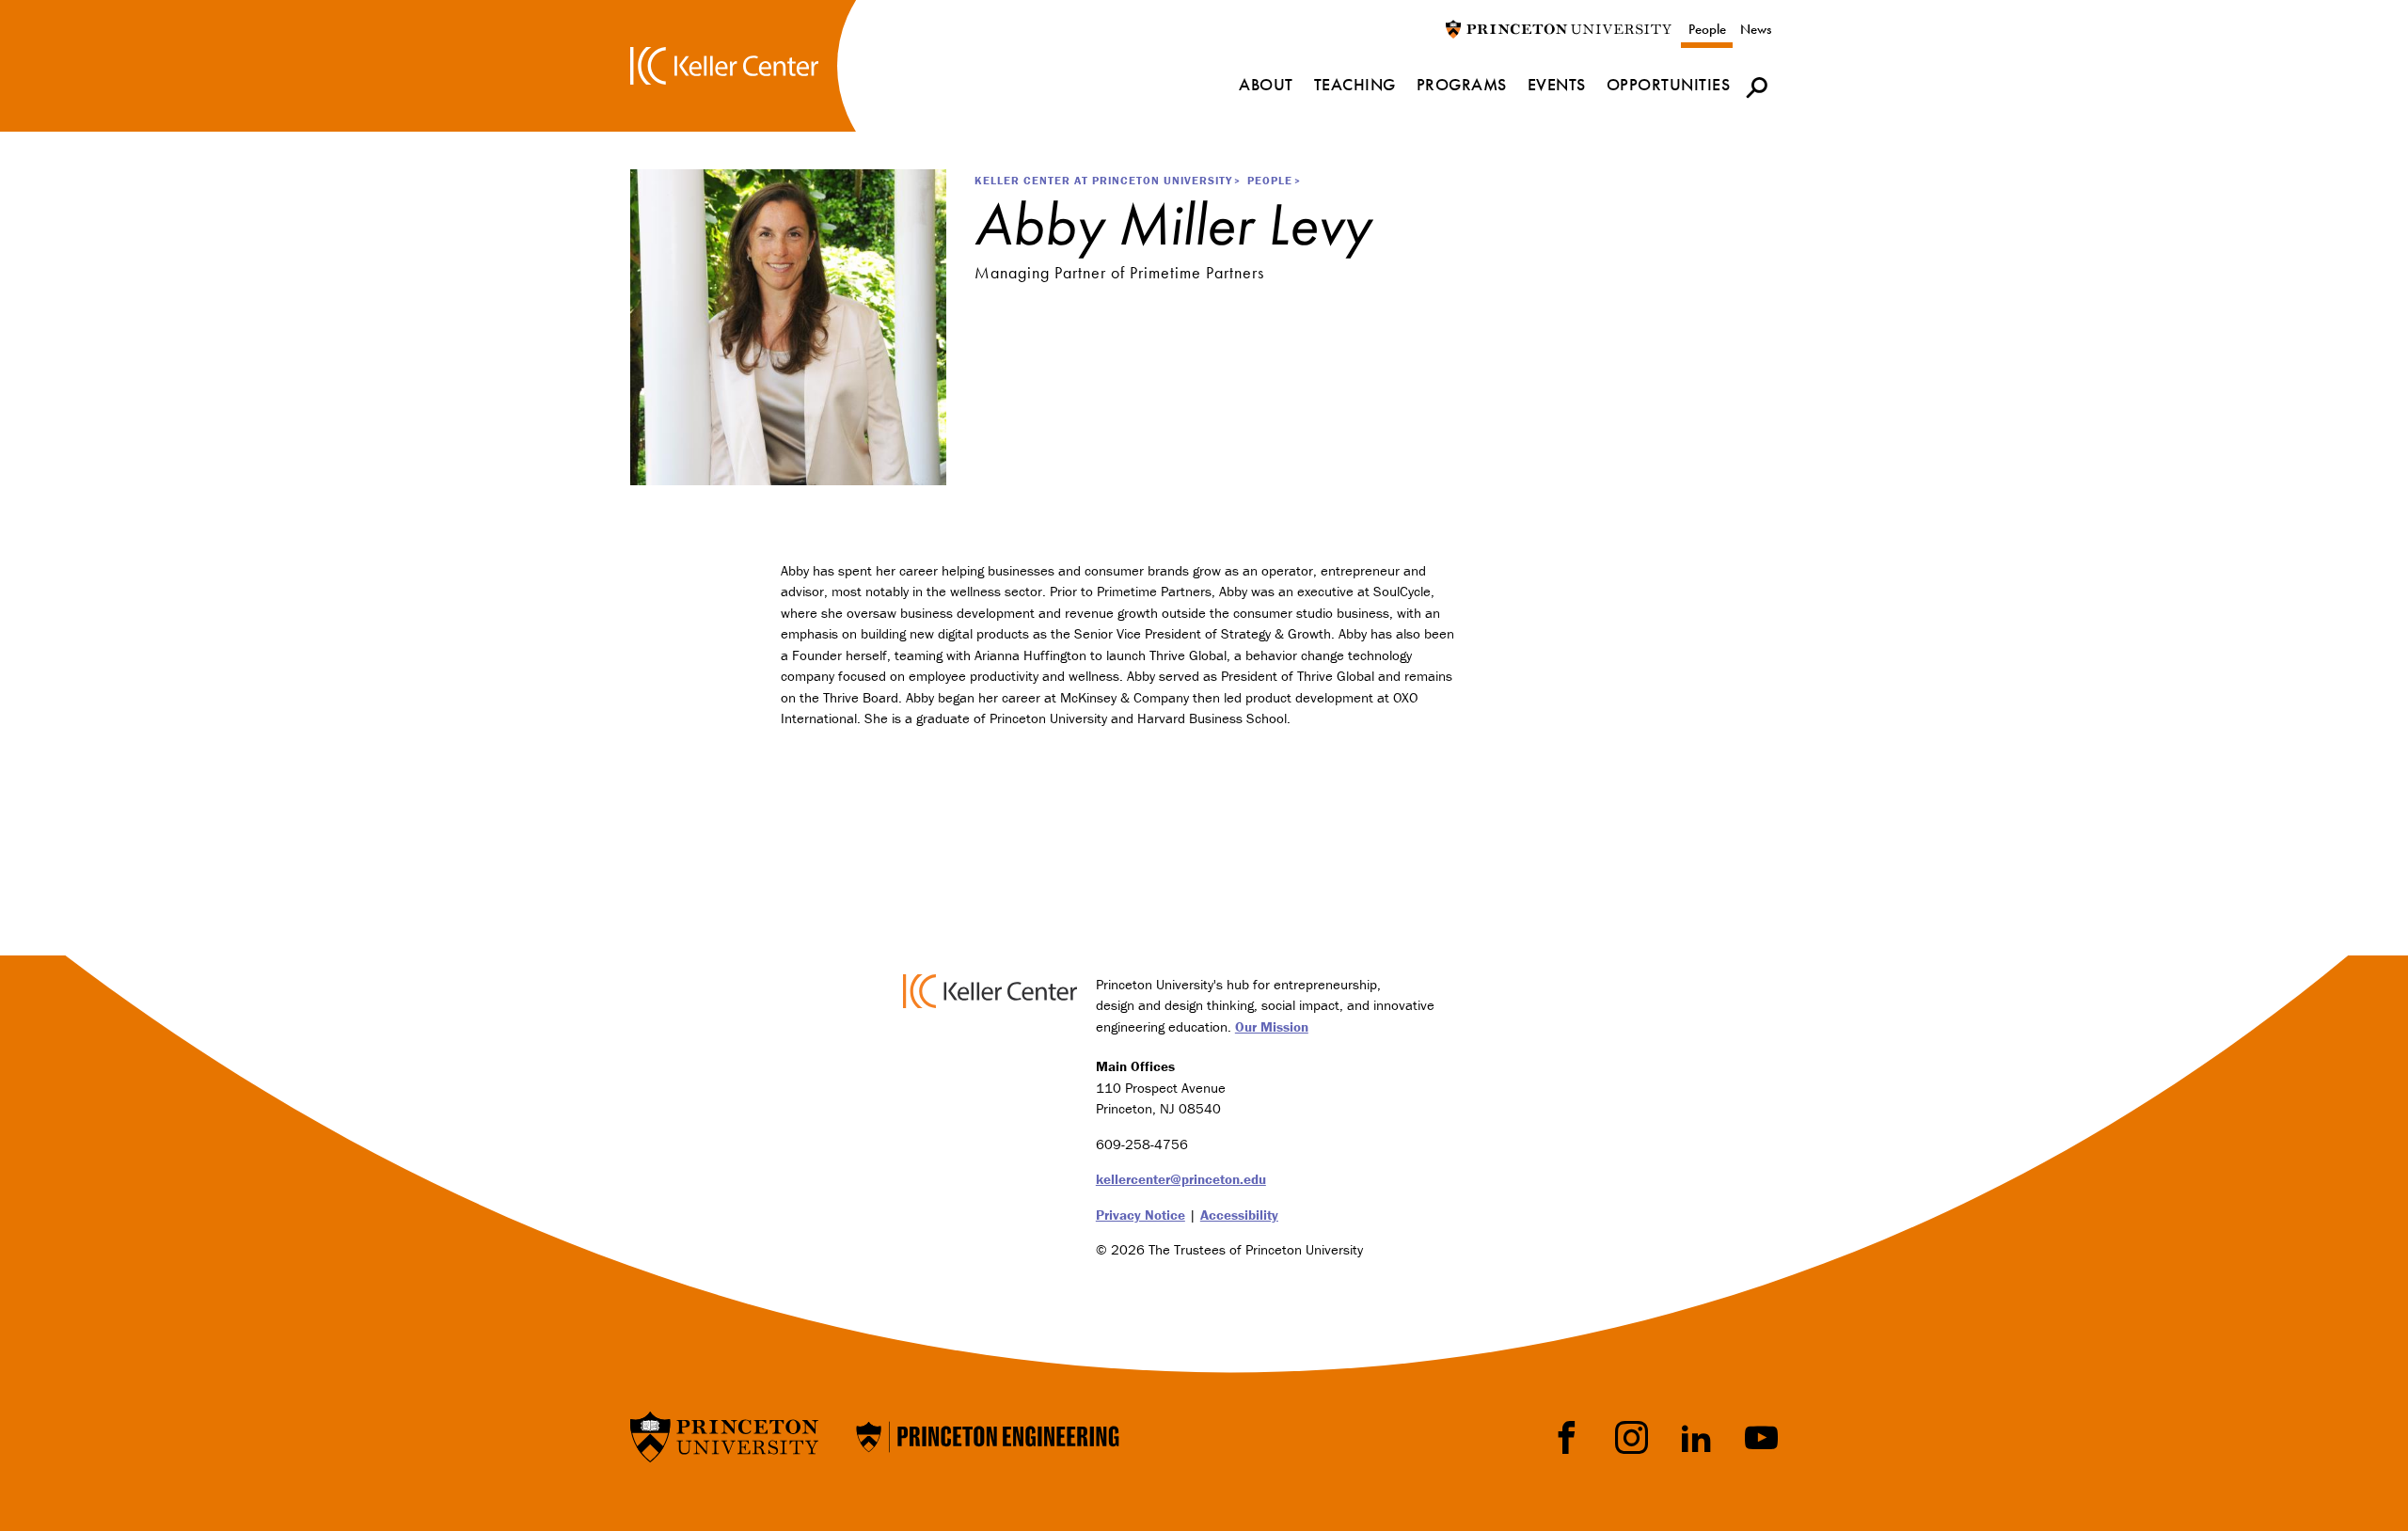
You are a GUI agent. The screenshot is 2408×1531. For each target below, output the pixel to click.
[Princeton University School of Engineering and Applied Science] (988, 1435)
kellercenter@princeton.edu (1181, 1179)
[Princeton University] (1559, 28)
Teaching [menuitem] (1355, 84)
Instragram (1632, 1437)
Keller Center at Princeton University (1103, 180)
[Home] (724, 65)
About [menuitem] (1266, 84)
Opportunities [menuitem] (1669, 84)
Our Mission (1272, 1026)
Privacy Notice (1141, 1215)
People (1707, 29)
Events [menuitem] (1557, 84)
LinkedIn (1696, 1437)
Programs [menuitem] (1462, 84)
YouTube (1761, 1437)
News (1756, 29)
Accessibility (1239, 1215)
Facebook (1567, 1437)
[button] (1757, 87)
